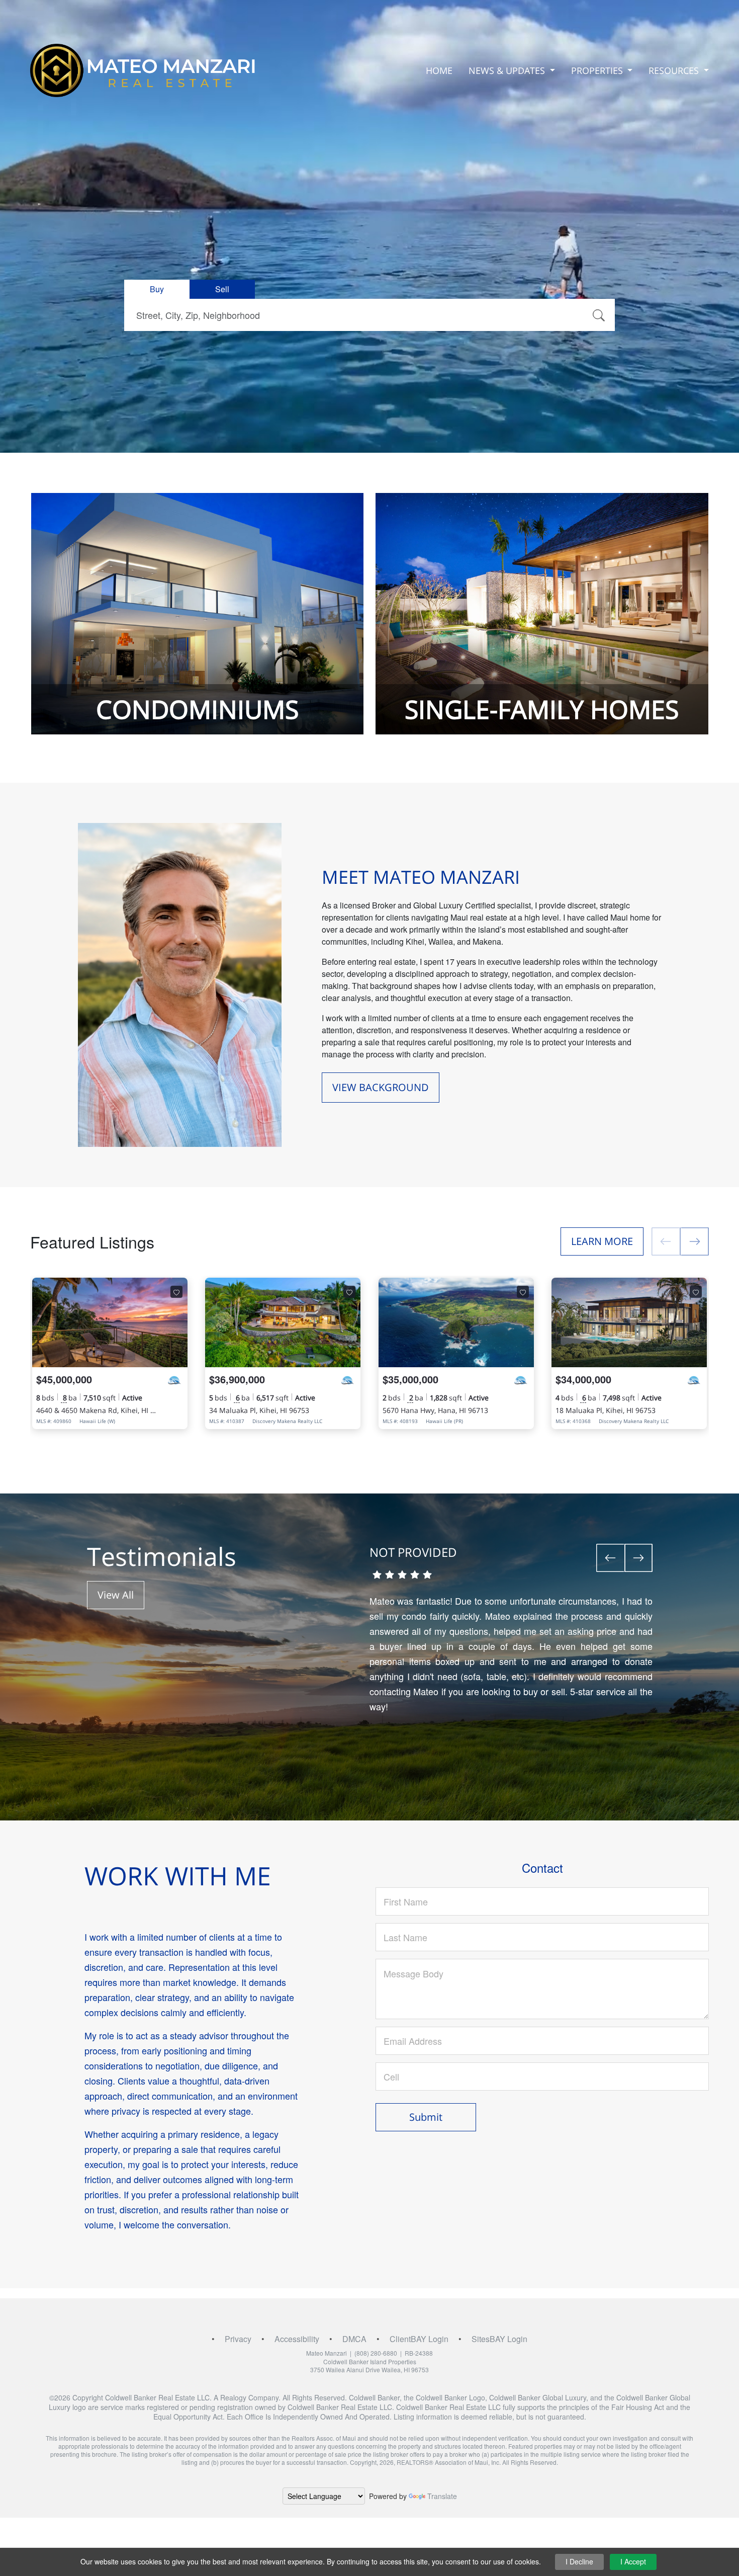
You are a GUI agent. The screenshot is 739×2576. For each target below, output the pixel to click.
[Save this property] (176, 1292)
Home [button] (439, 70)
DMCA (354, 2339)
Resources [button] (675, 70)
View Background (381, 1087)
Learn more (602, 1241)
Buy (157, 289)
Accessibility (297, 2339)
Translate (442, 2496)
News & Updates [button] (508, 70)
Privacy (238, 2339)
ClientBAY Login (419, 2339)
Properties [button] (598, 70)
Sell (222, 289)
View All (116, 1595)
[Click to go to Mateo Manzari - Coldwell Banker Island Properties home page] (143, 70)
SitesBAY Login (499, 2339)
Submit (426, 2117)
